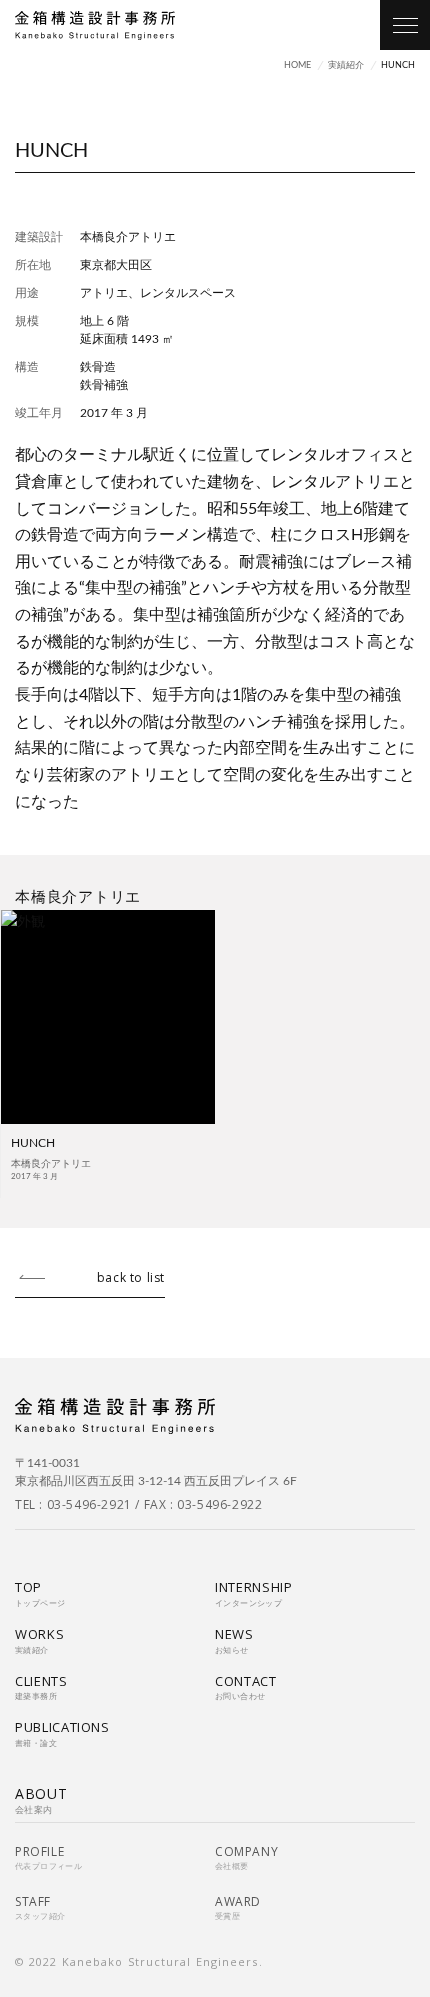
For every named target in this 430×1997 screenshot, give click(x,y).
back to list (131, 1277)
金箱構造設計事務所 (95, 25)
